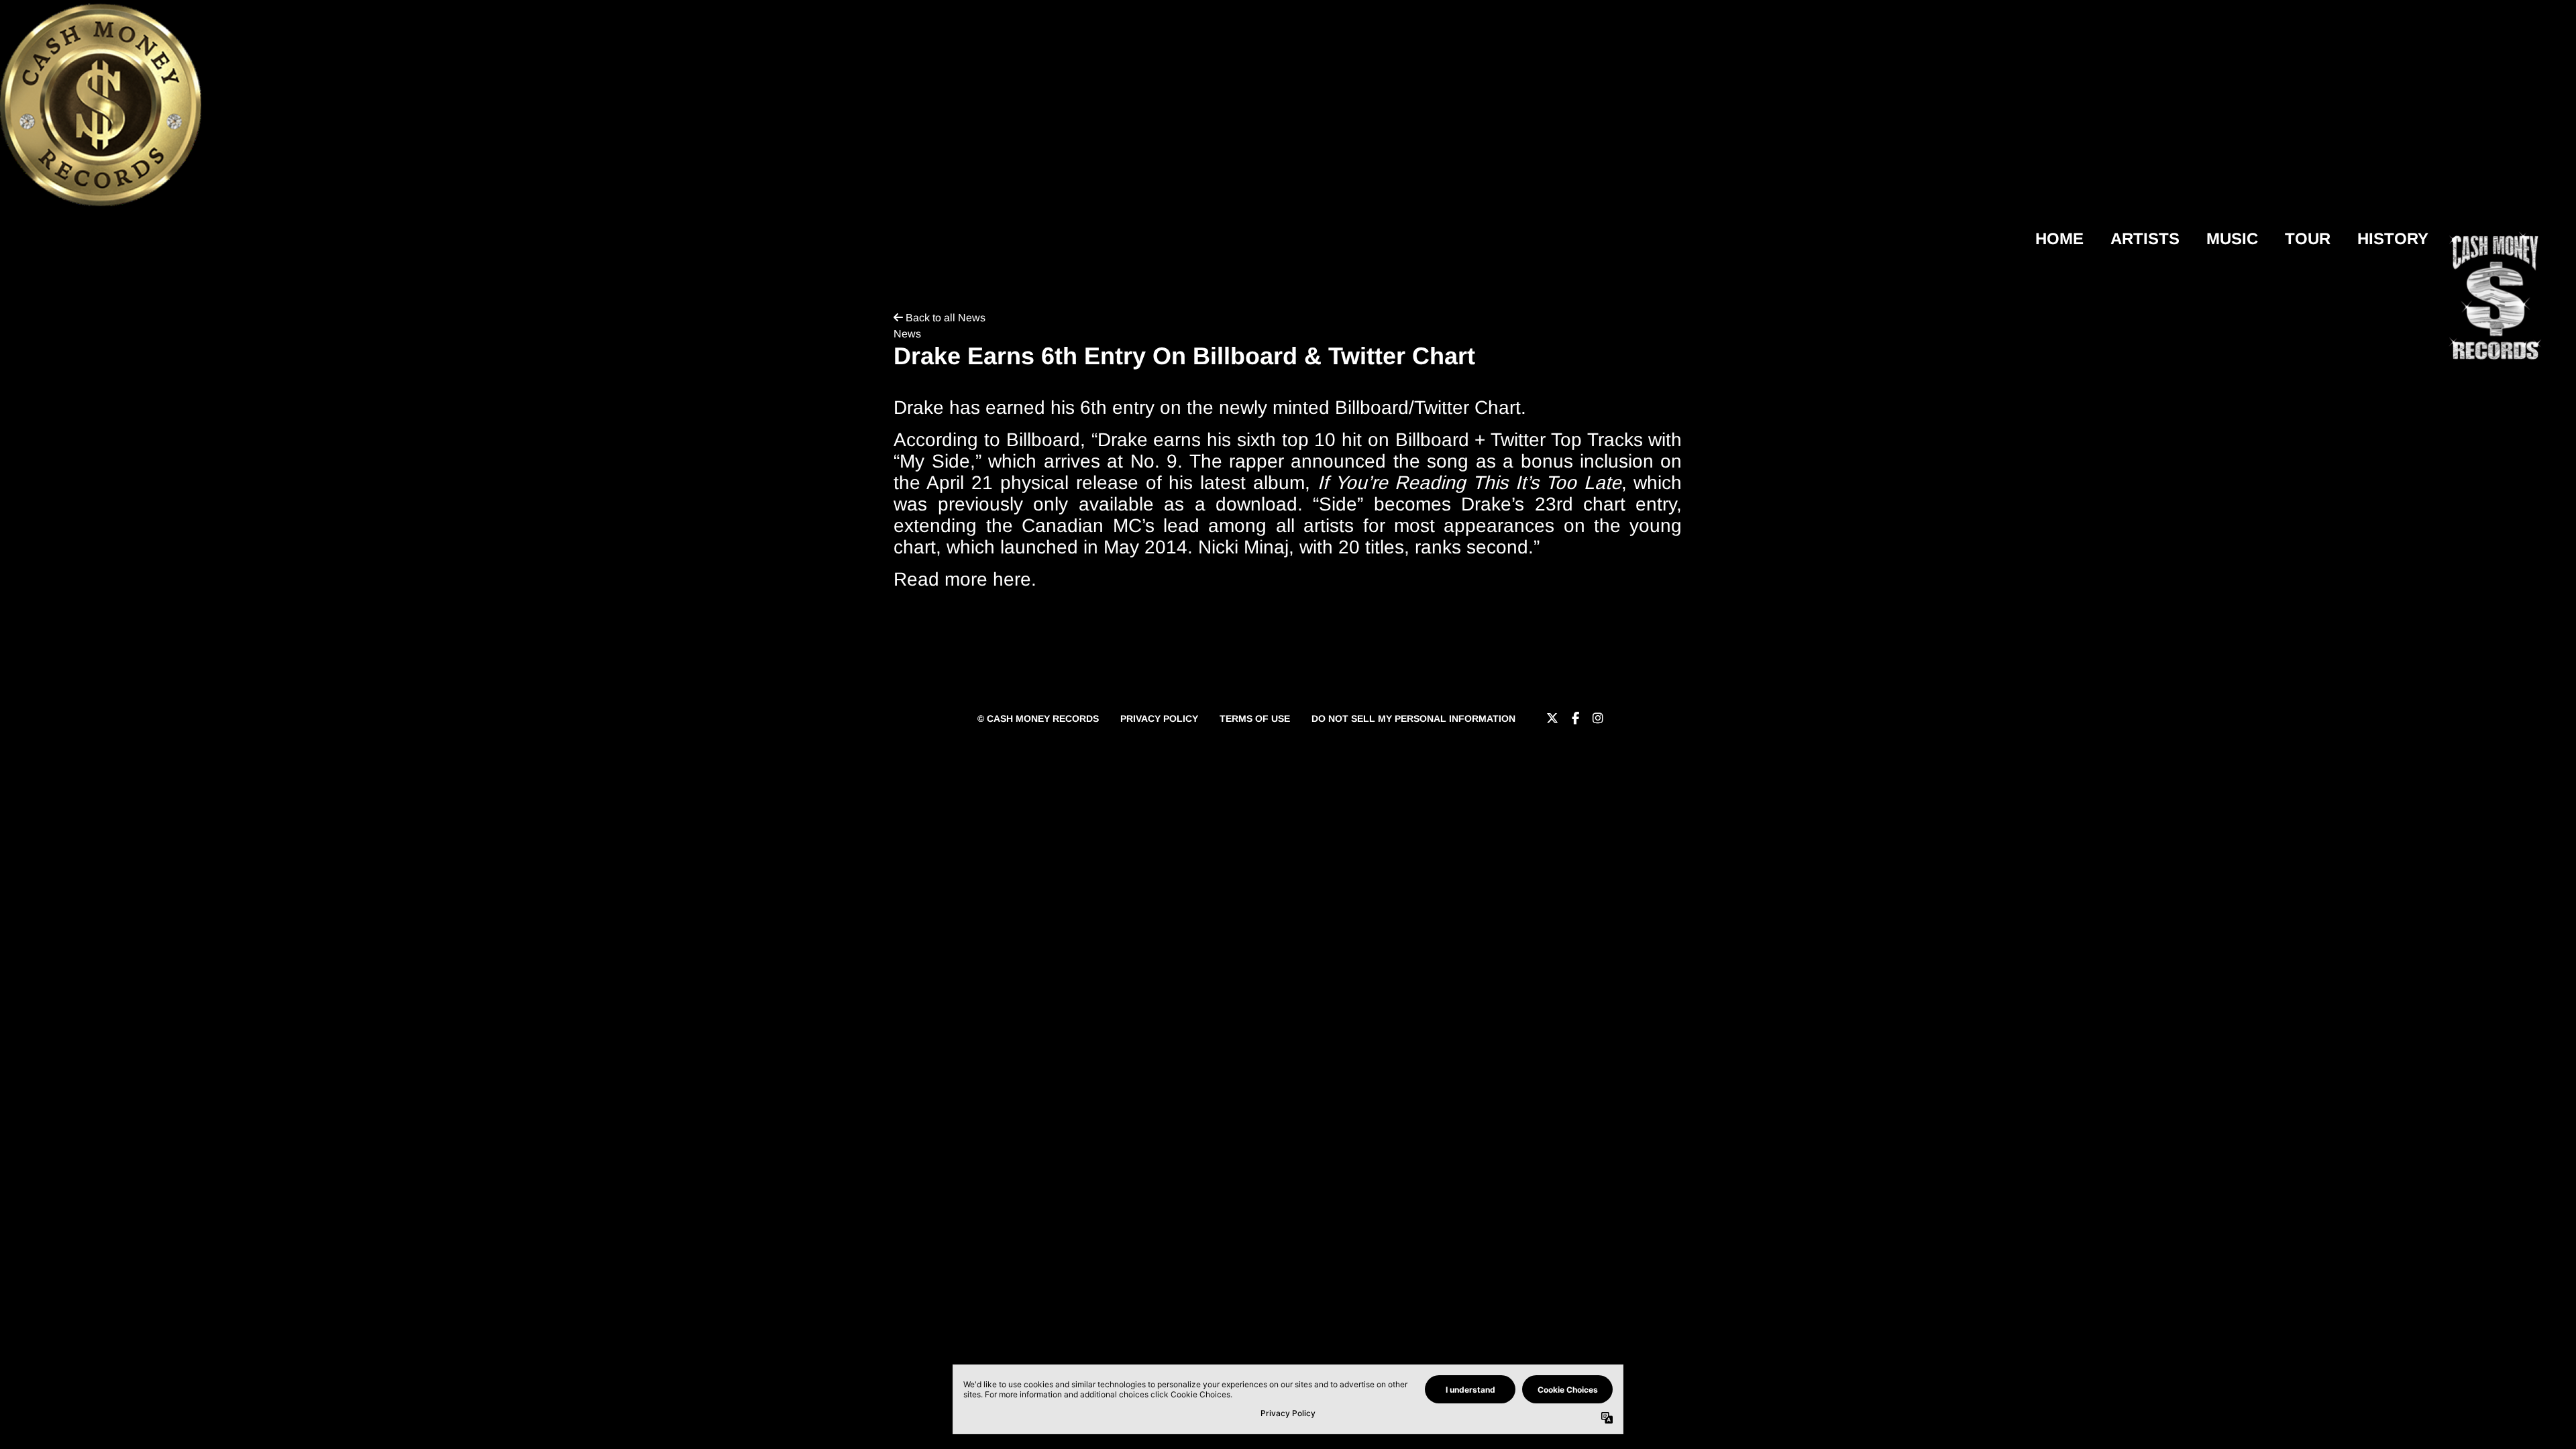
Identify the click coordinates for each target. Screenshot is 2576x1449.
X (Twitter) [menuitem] (1552, 718)
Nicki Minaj (1243, 547)
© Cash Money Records (1038, 718)
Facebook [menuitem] (1575, 718)
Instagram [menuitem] (1598, 718)
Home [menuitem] (2059, 238)
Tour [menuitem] (2308, 238)
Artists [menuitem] (2145, 238)
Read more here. (965, 579)
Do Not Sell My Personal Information (1413, 718)
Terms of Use (1255, 718)
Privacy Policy (1159, 718)
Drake (1123, 440)
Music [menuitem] (2232, 238)
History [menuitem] (2393, 238)
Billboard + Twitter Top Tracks (1519, 440)
